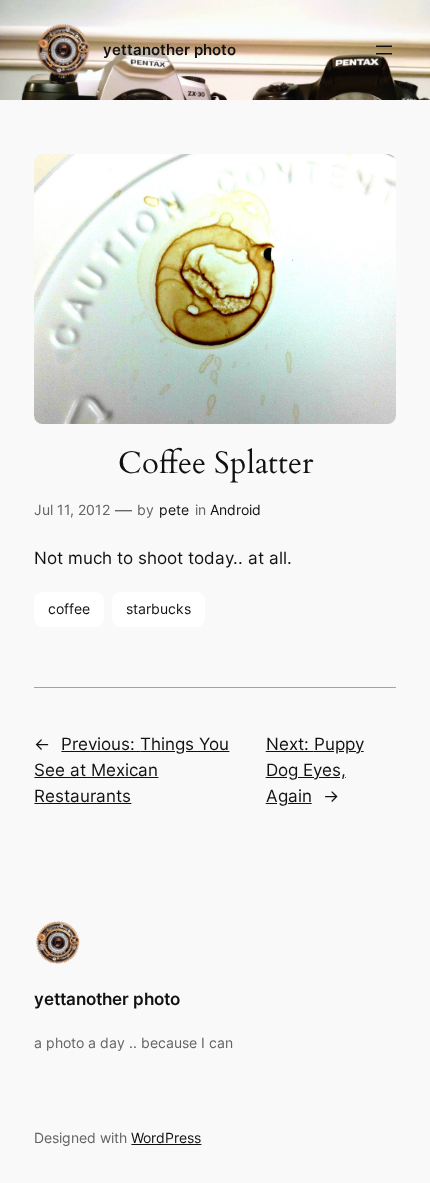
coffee (69, 608)
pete (174, 509)
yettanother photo (169, 50)
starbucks (158, 608)
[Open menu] (384, 50)
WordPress (166, 1137)
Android (235, 509)
